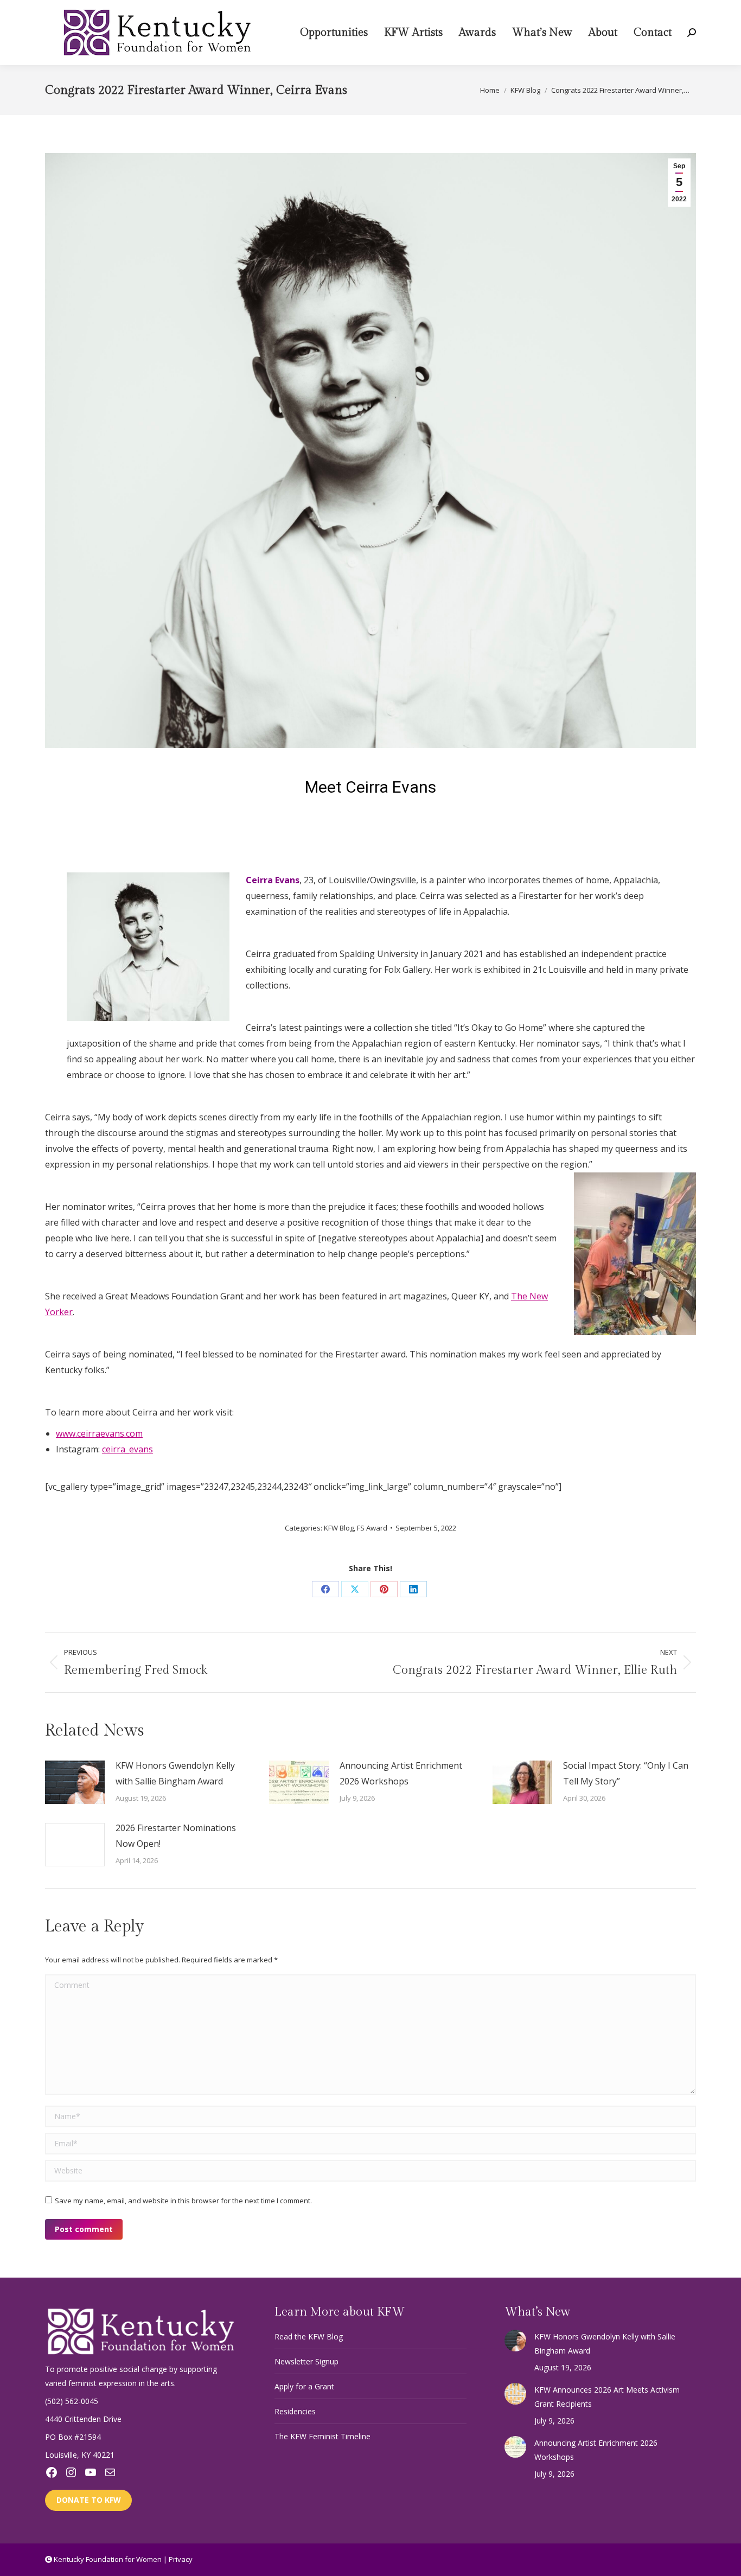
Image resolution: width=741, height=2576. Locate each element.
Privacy (181, 2559)
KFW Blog (339, 1528)
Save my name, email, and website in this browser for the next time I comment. (183, 2201)
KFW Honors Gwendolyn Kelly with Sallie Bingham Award (175, 1773)
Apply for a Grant (304, 2386)
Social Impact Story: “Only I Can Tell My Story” (626, 1773)
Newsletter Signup (306, 2361)
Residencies (295, 2411)
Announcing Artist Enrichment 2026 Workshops (401, 1773)
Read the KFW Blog (309, 2336)
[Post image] (75, 1782)
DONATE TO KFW (89, 2500)
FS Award (372, 1528)
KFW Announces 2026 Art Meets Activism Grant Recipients (607, 2397)
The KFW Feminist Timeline (322, 2436)
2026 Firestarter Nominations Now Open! (176, 1836)
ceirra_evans (127, 1449)
